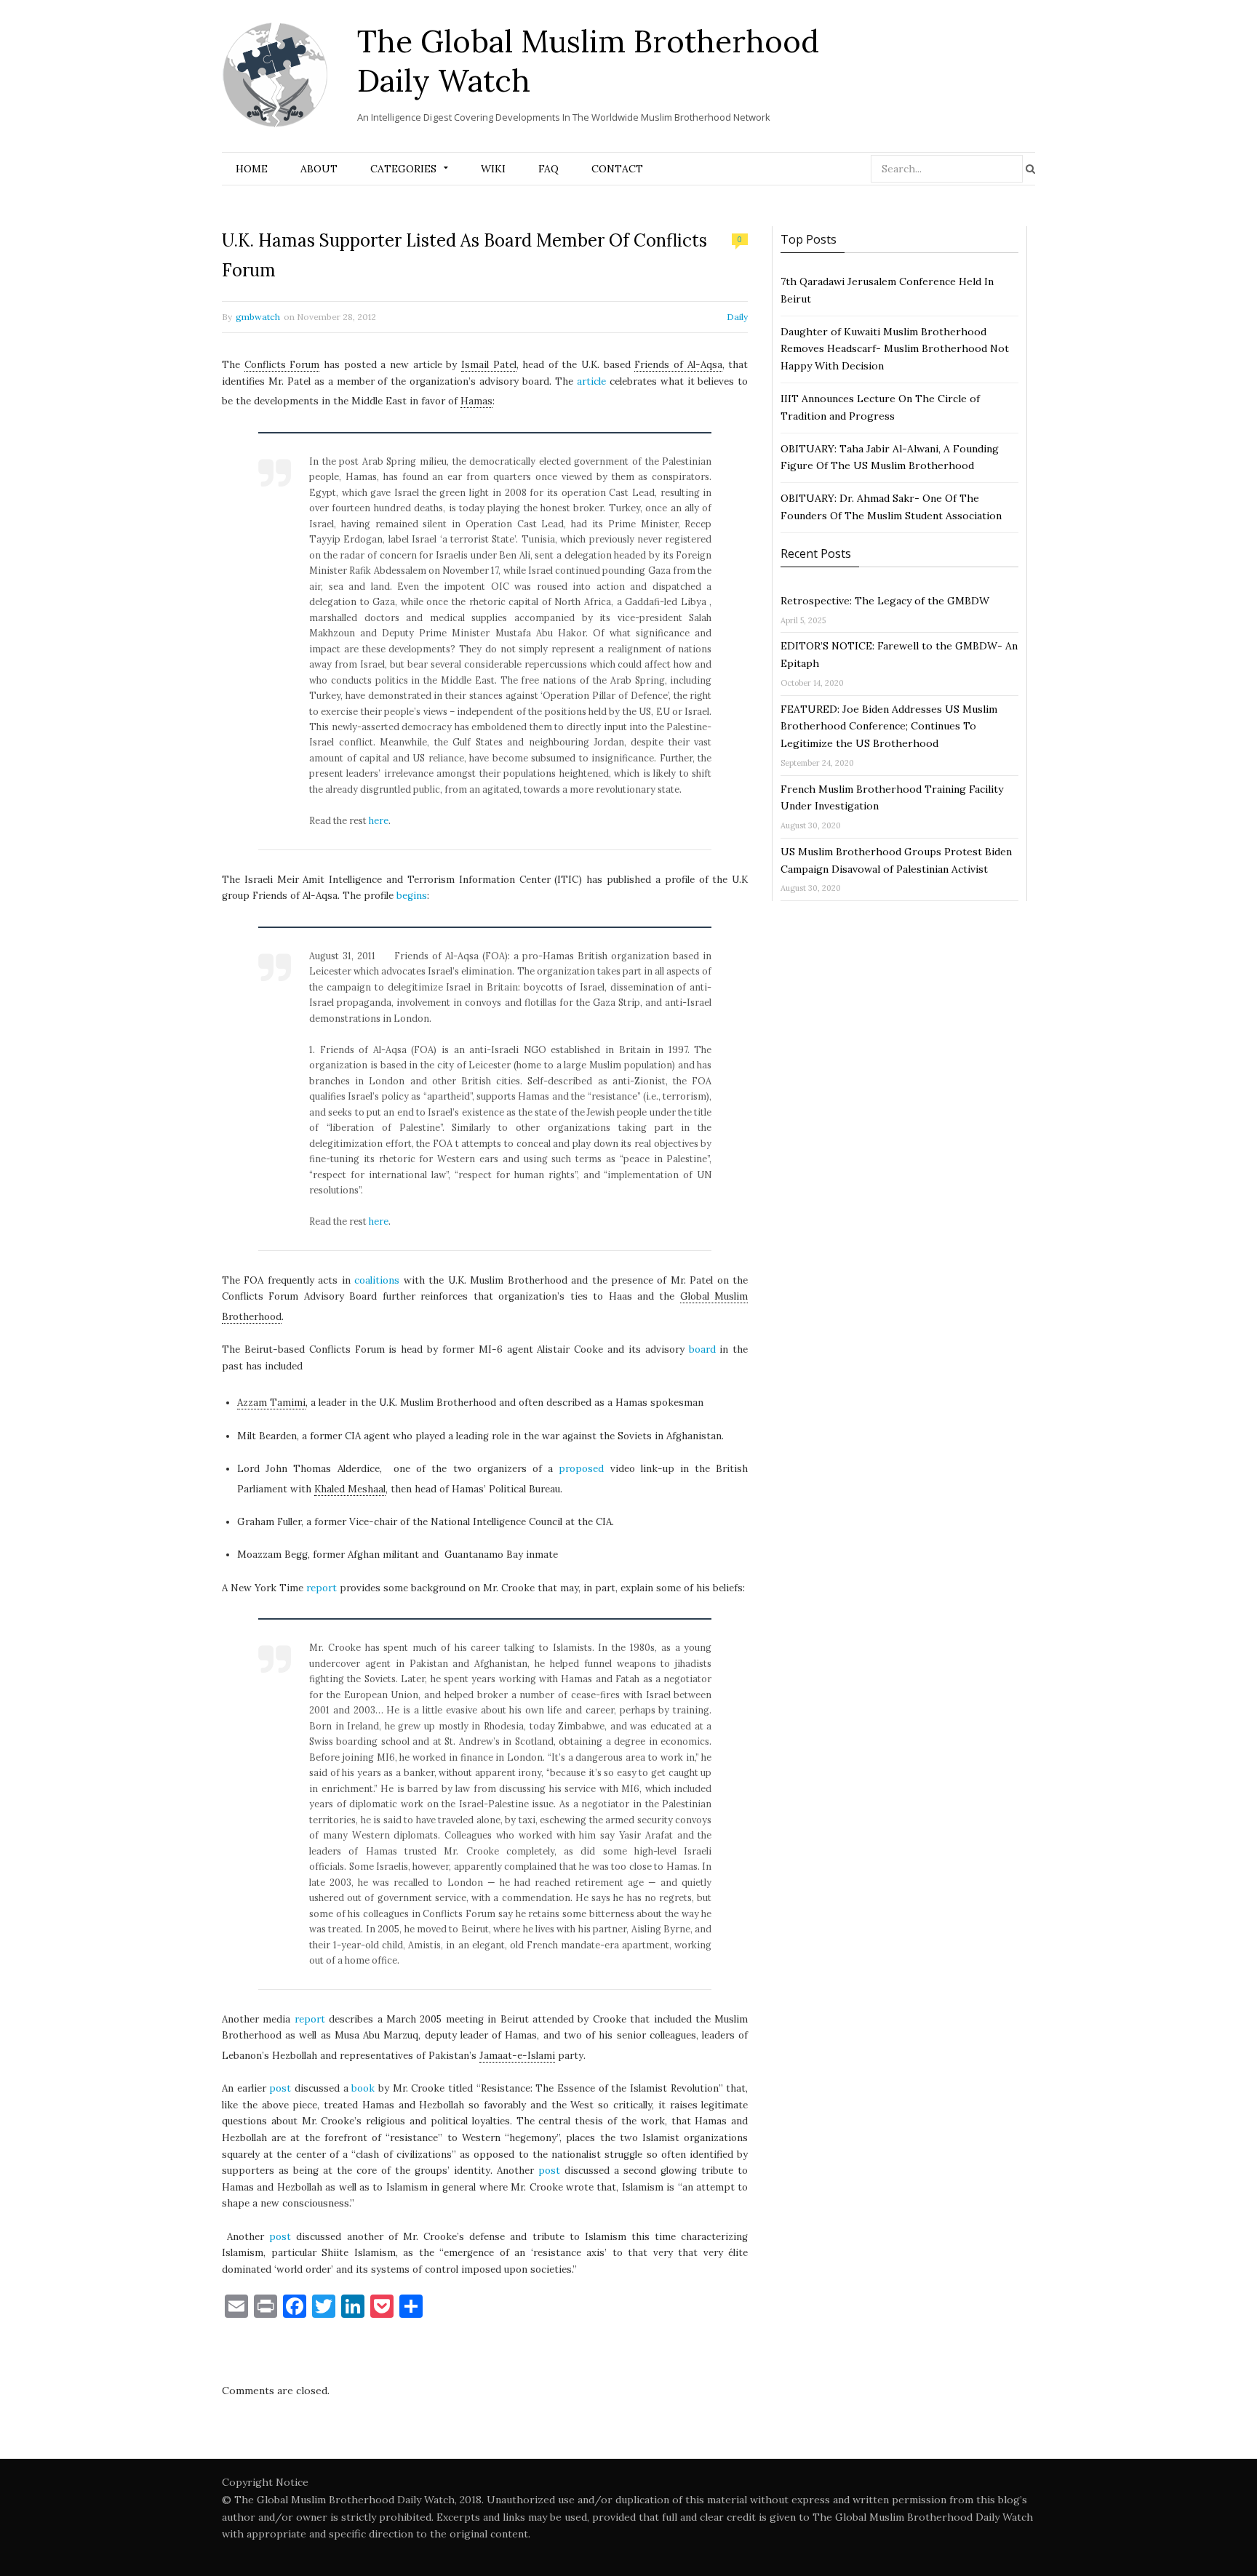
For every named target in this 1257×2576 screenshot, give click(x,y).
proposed (581, 1469)
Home (252, 169)
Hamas (476, 401)
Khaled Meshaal (350, 1489)
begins (412, 896)
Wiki (493, 169)
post (280, 2088)
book (363, 2088)
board (705, 1349)
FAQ (548, 169)
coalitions (377, 1280)
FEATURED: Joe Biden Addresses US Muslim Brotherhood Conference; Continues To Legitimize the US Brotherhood (889, 727)
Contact (617, 169)
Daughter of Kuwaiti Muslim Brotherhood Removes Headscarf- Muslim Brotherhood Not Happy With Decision (895, 349)
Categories (403, 169)
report (322, 1588)
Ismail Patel (489, 365)
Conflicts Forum (282, 365)
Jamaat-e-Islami (517, 2056)
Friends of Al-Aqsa (678, 365)
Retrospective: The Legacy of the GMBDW (885, 601)
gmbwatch (258, 317)
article (591, 381)
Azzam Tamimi (271, 1403)
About (319, 169)
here (379, 820)
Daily (737, 317)
